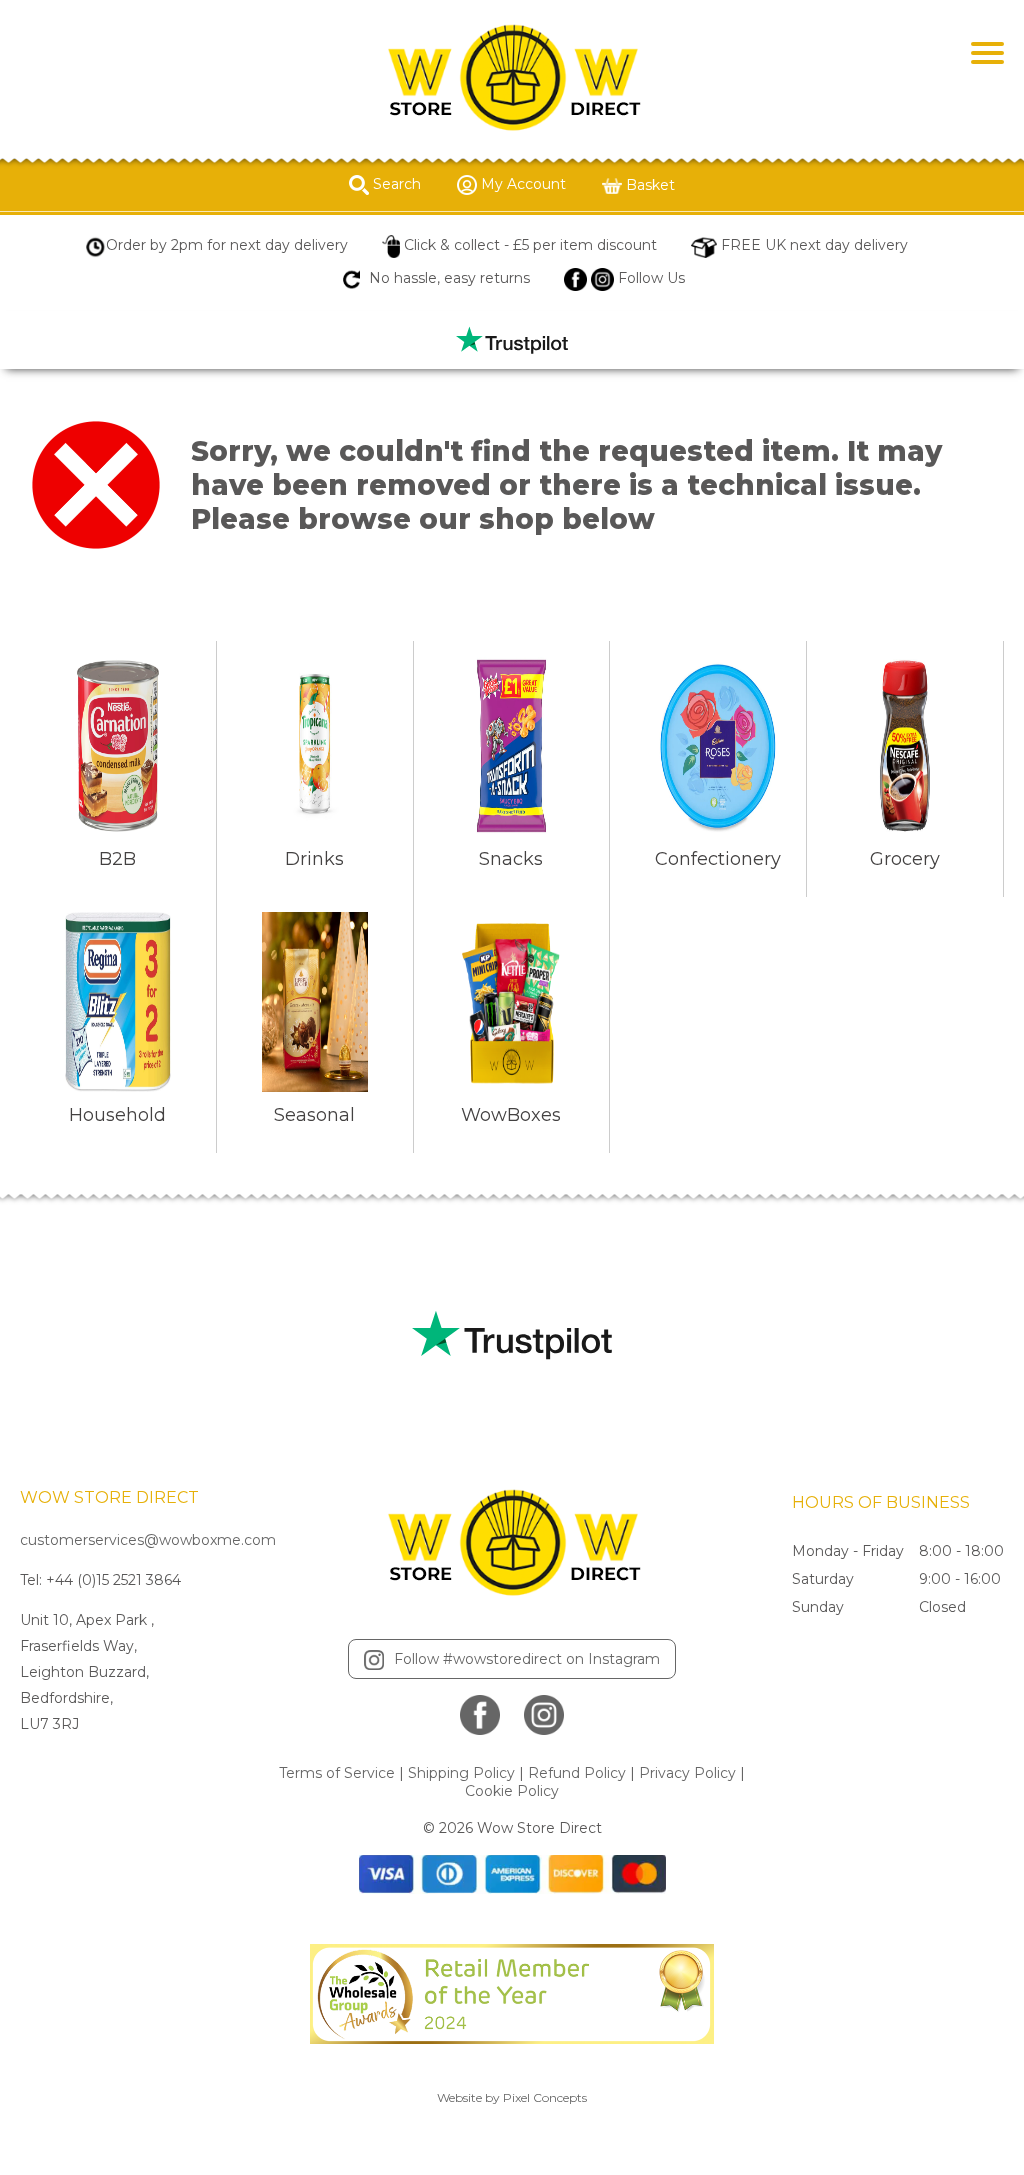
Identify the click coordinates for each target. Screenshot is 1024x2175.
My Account (521, 184)
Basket (648, 185)
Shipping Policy (461, 1773)
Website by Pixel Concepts (512, 2097)
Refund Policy (577, 1773)
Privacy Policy (687, 1773)
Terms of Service (337, 1773)
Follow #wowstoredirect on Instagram (527, 1659)
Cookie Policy (512, 1791)
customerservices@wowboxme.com (148, 1540)
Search (395, 184)
